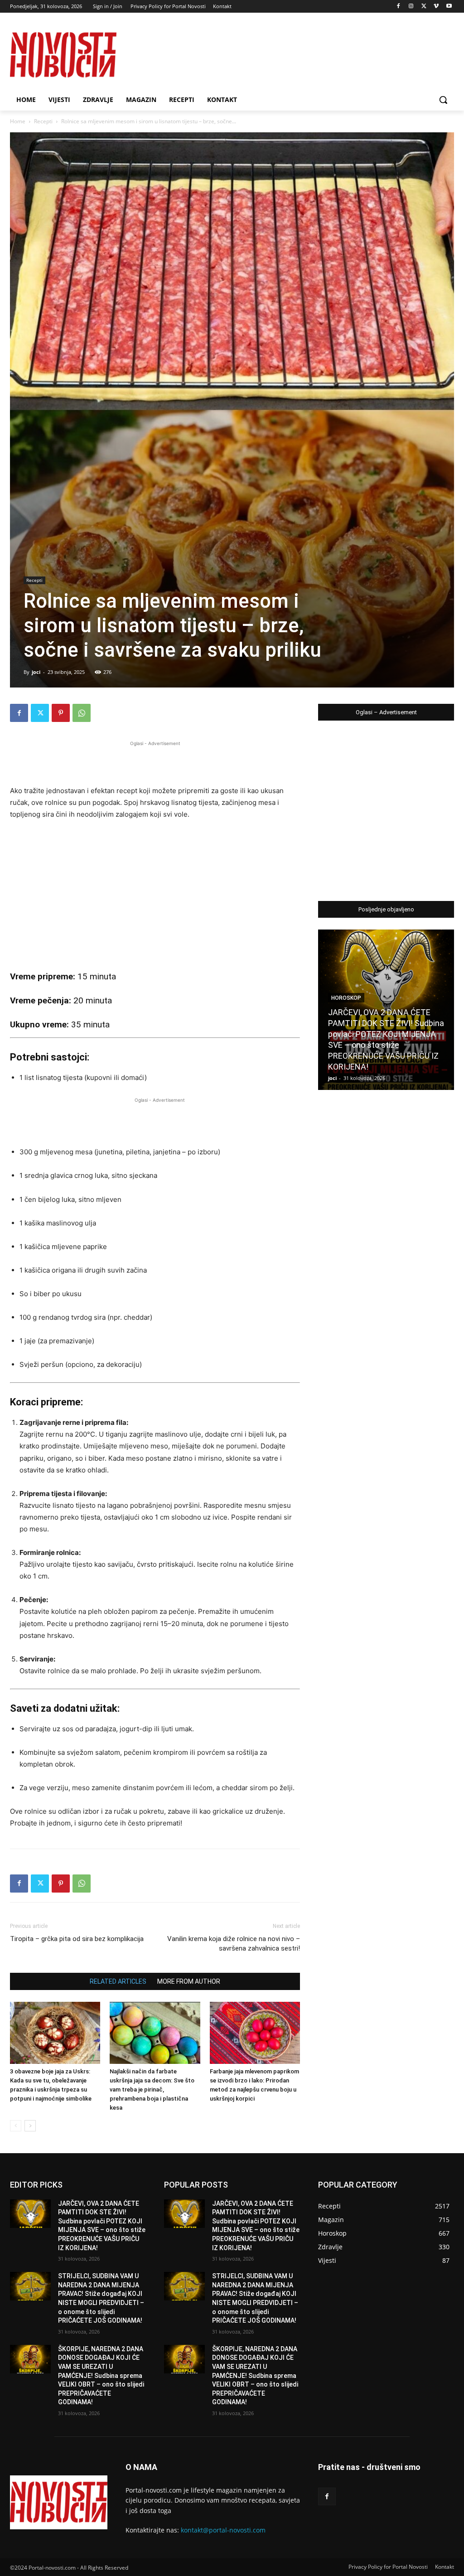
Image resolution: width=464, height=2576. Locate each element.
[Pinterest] (61, 713)
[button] (443, 100)
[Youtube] (449, 7)
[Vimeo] (436, 7)
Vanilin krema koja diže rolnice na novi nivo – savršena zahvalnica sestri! (234, 1944)
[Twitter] (424, 7)
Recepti (43, 121)
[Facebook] (399, 7)
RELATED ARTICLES (118, 1981)
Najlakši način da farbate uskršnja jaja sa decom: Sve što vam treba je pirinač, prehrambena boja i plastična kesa (152, 2089)
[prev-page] (16, 2126)
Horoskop (346, 998)
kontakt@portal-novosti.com (223, 2530)
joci (36, 672)
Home (18, 121)
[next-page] (30, 2126)
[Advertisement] (155, 762)
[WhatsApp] (82, 713)
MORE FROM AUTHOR (189, 1981)
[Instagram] (411, 7)
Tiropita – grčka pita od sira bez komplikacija (77, 1939)
